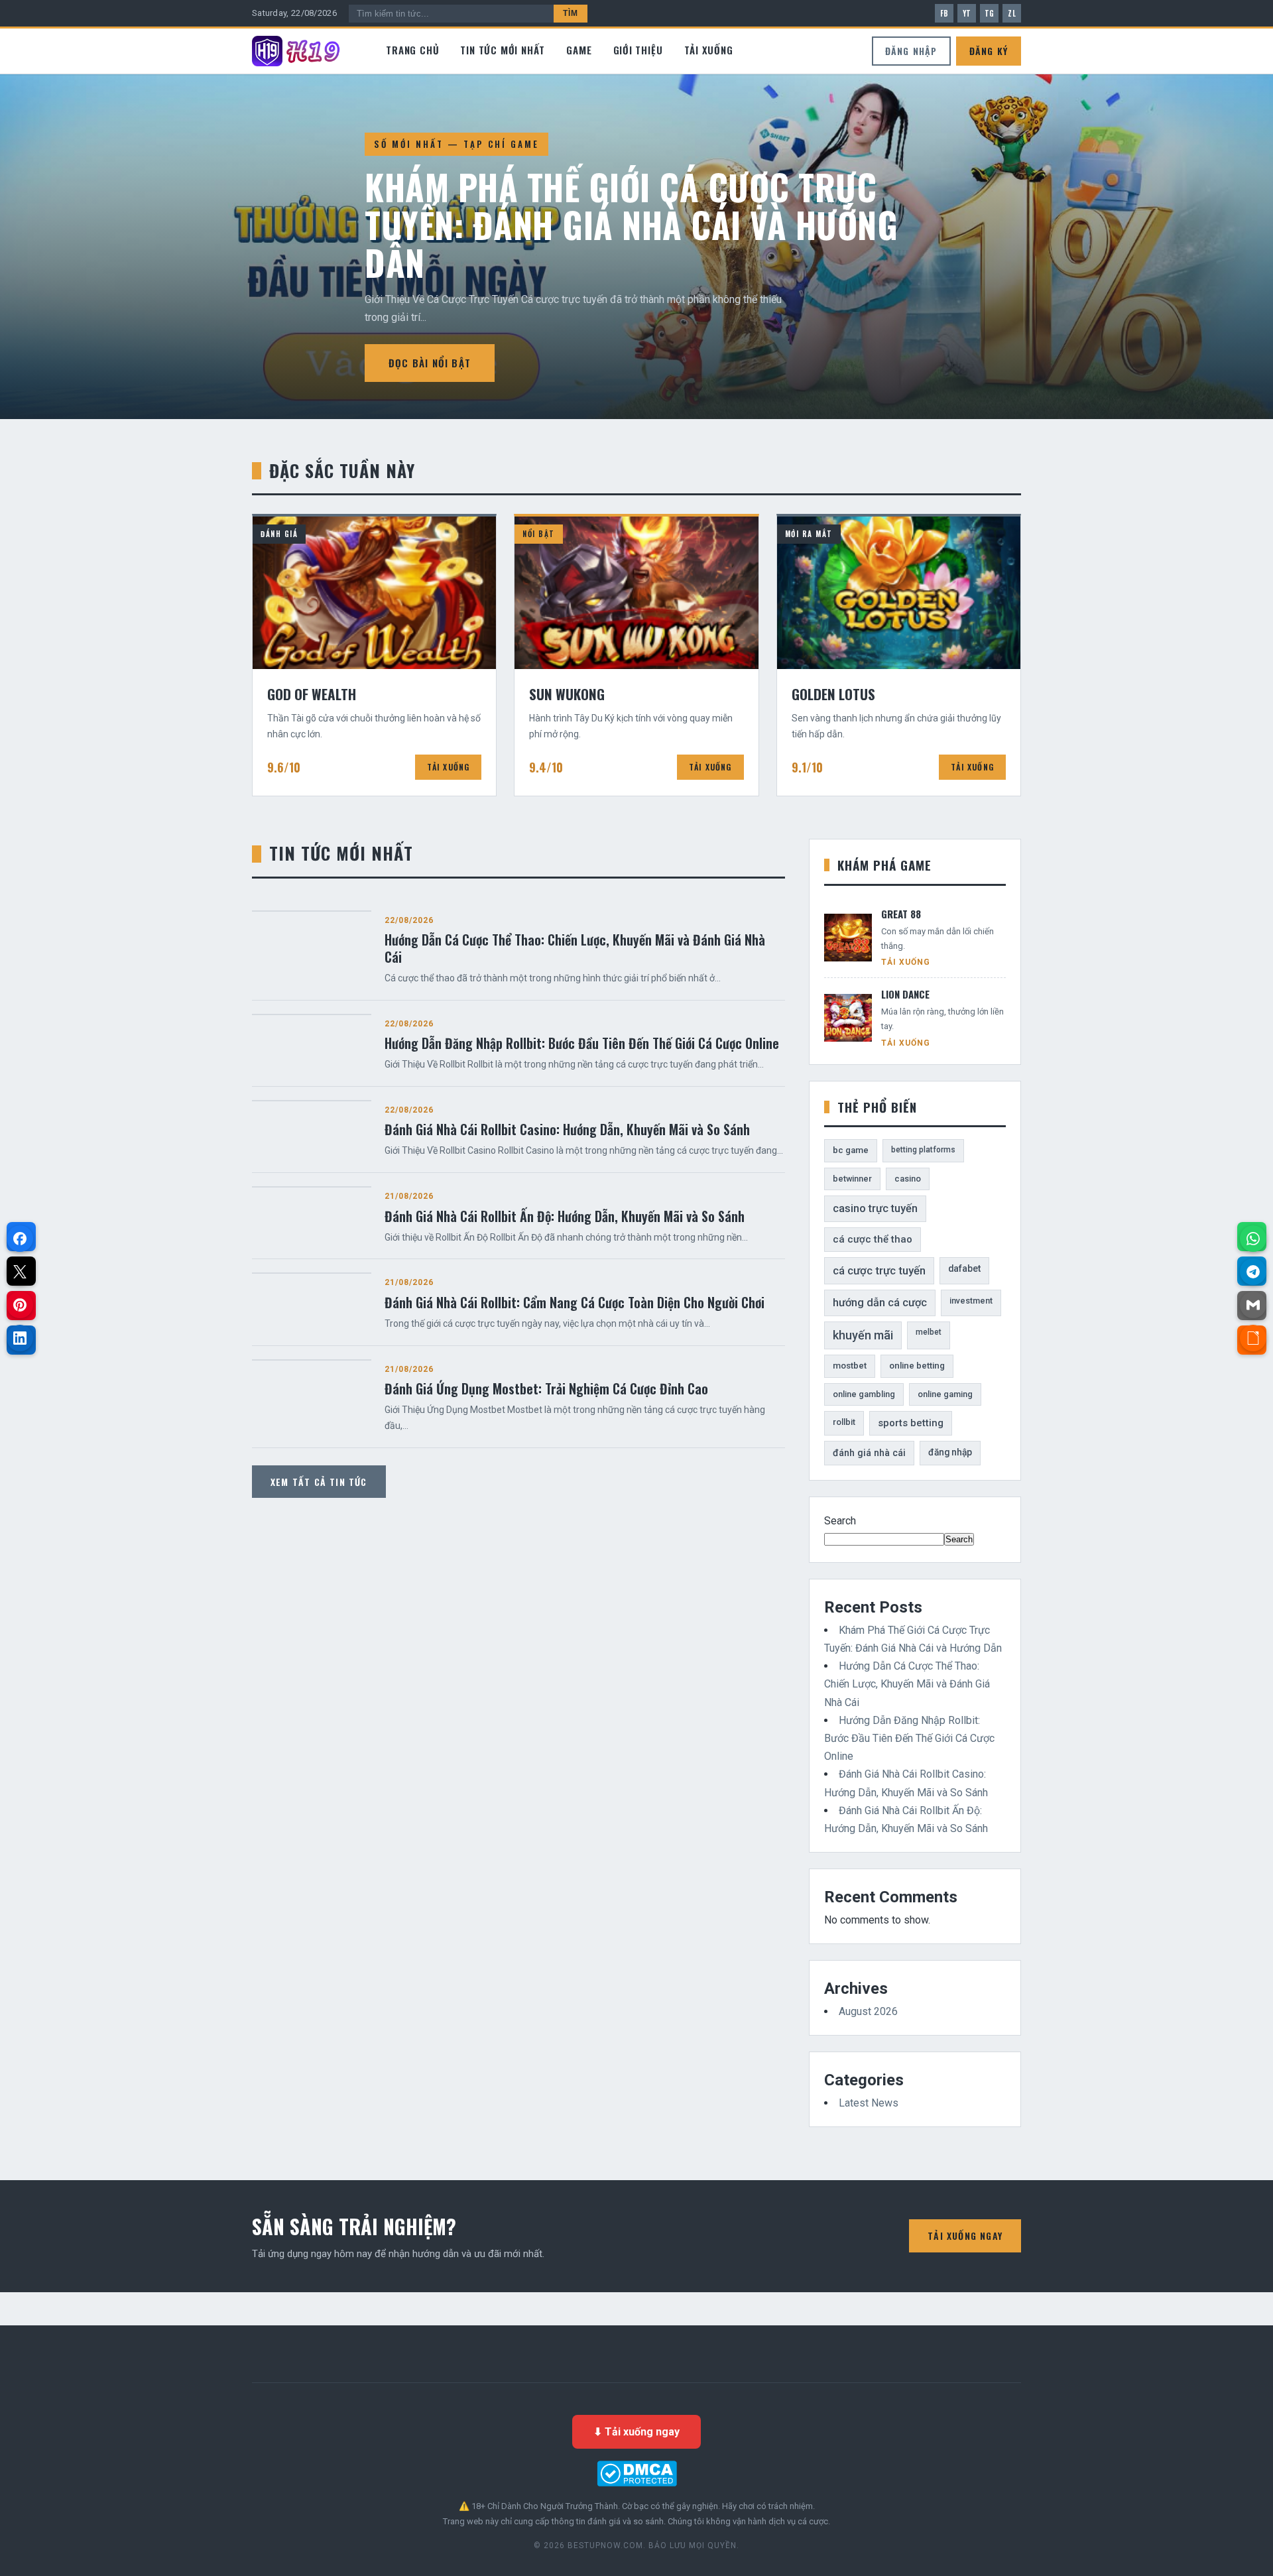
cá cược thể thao (873, 1239)
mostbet (850, 1366)
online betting (917, 1366)
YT (967, 13)
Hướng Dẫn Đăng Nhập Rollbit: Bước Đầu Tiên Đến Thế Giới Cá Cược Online (909, 1738)
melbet (929, 1332)
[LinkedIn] (20, 1338)
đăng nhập (950, 1452)
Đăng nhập (911, 51)
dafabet (964, 1268)
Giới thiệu (638, 50)
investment (971, 1301)
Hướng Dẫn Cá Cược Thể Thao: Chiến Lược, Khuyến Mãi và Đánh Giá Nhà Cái (907, 1684)
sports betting (911, 1423)
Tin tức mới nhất (503, 50)
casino (908, 1179)
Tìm (571, 13)
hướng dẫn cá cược (880, 1303)
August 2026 (868, 2011)
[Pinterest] (20, 1305)
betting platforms (923, 1150)
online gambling (864, 1394)
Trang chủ (412, 50)
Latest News (869, 2103)
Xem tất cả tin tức (319, 1482)
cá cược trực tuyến (879, 1270)
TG (990, 13)
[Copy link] (1253, 1338)
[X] (20, 1272)
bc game (851, 1150)
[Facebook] (20, 1239)
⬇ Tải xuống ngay (636, 2432)
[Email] (1253, 1305)
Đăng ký (989, 51)
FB (944, 13)
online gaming (945, 1394)
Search (840, 1521)
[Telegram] (1253, 1272)
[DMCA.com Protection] (636, 2474)
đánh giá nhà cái (869, 1453)
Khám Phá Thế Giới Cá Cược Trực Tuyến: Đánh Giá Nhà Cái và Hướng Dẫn (631, 224)
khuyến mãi (863, 1335)
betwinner (852, 1179)
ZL (1012, 13)
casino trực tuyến (875, 1208)
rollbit (844, 1422)
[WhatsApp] (1253, 1239)
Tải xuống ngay (965, 2236)
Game (579, 50)
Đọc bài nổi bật (430, 363)
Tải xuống (709, 50)
